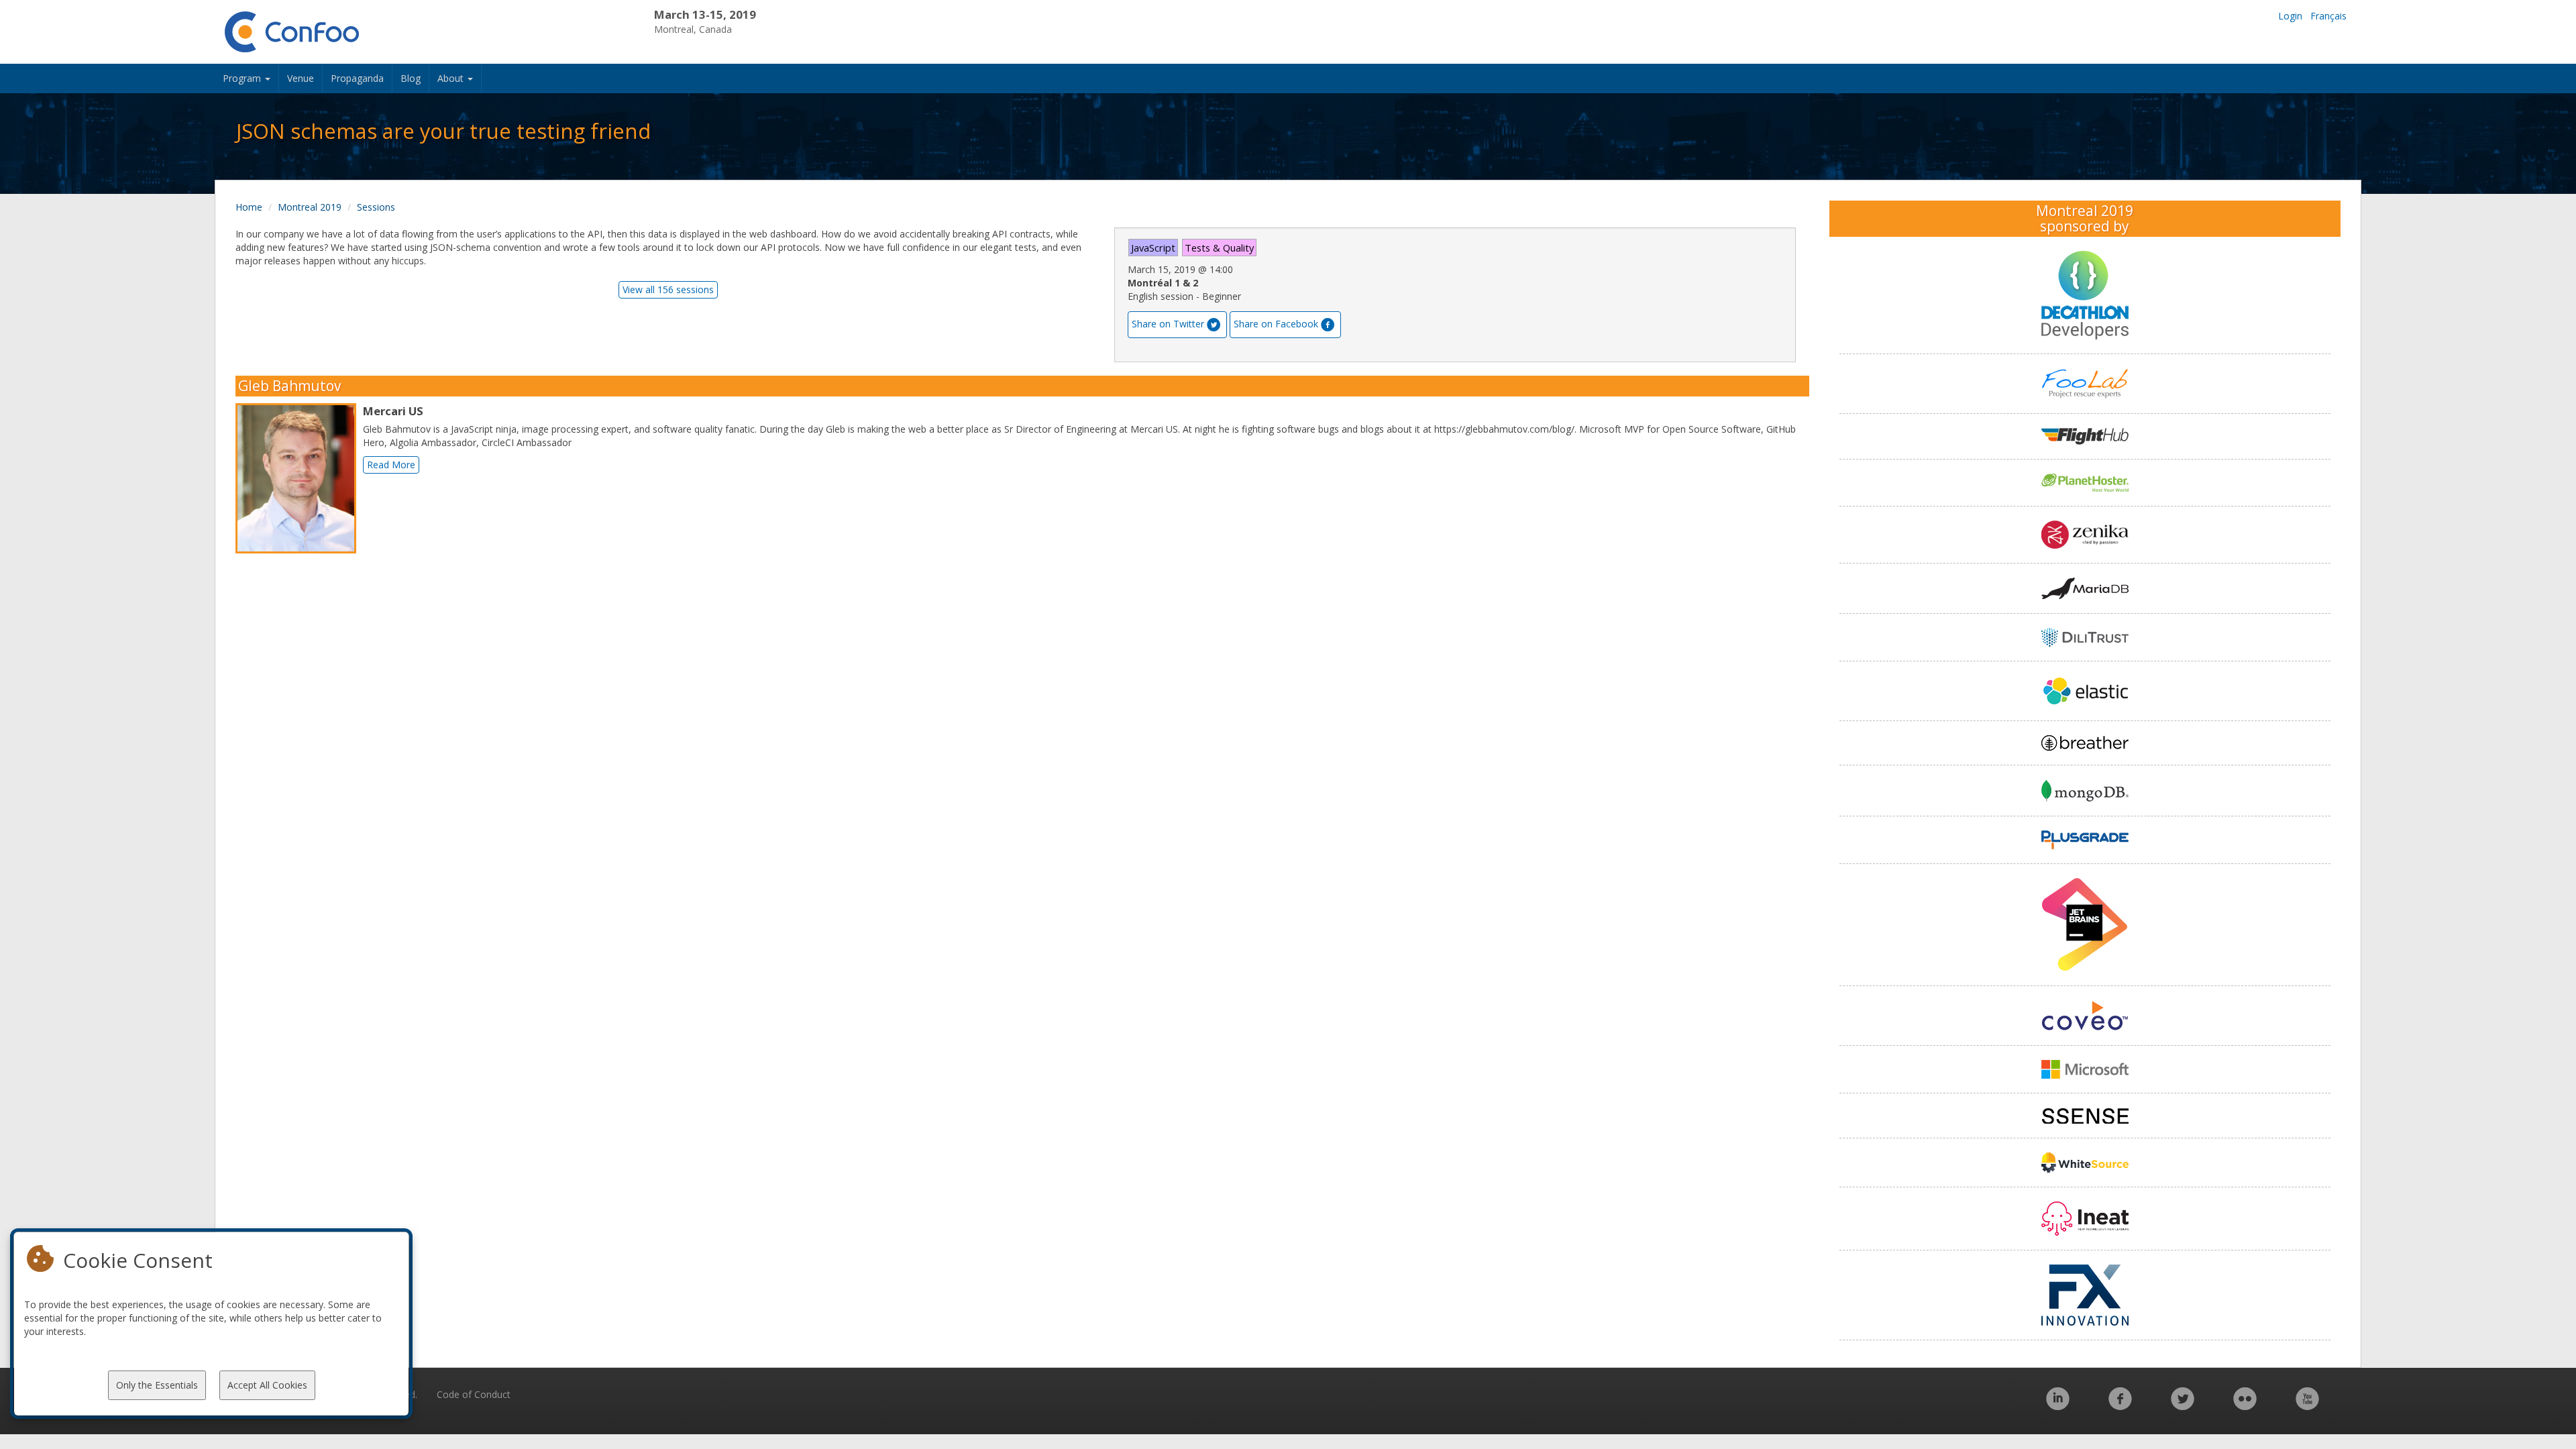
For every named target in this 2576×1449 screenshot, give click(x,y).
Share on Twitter (1168, 324)
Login (2290, 16)
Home (249, 207)
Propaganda (357, 78)
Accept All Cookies (267, 1385)
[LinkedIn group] (2058, 1406)
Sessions (376, 207)
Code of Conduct (474, 1394)
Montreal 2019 (310, 207)
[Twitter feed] (2183, 1406)
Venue (301, 78)
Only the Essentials (157, 1385)
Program (243, 78)
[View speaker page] (299, 478)
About (452, 78)
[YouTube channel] (2307, 1406)
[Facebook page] (2120, 1406)
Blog (411, 78)
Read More (391, 465)
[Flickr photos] (2245, 1406)
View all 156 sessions (668, 289)
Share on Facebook (1276, 324)
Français (2328, 16)
